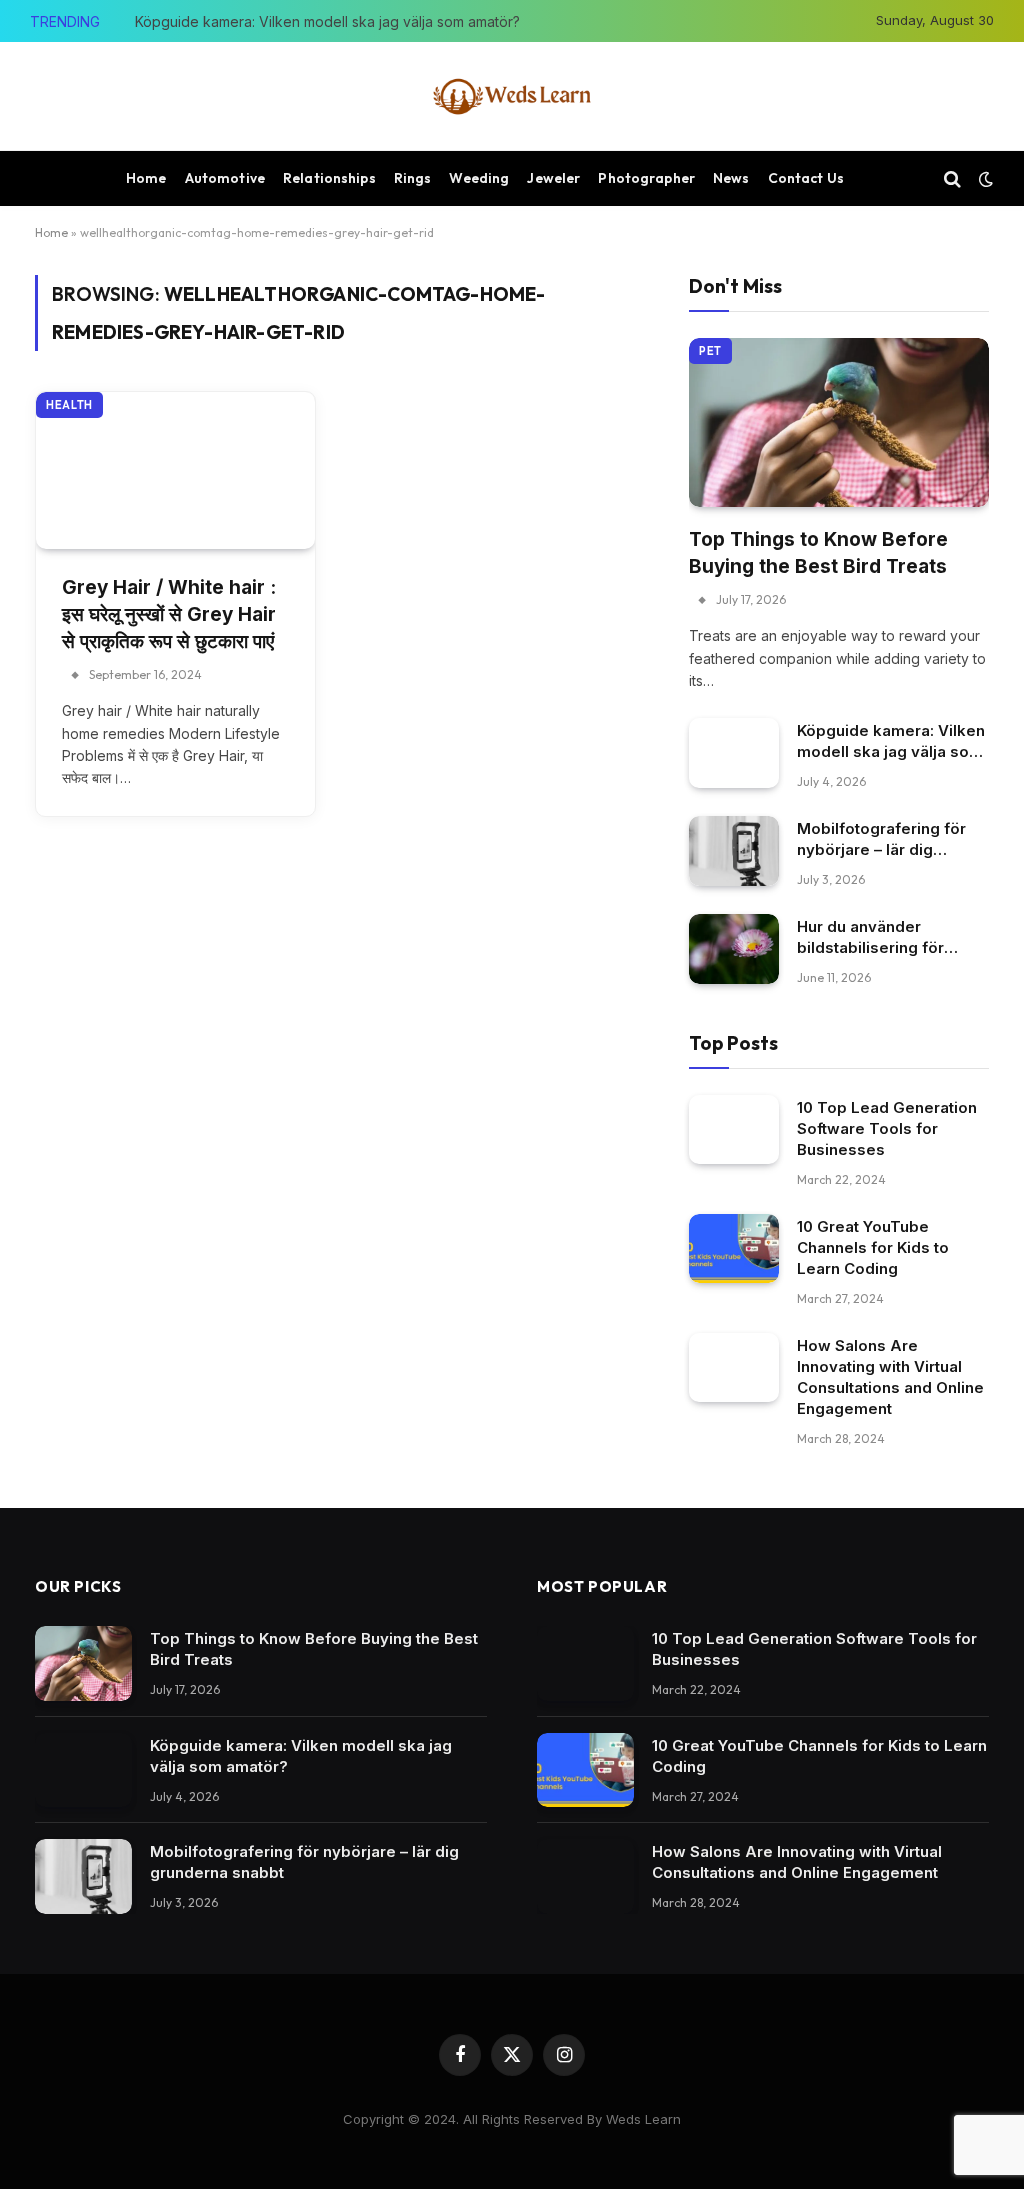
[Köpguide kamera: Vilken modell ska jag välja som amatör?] (734, 752)
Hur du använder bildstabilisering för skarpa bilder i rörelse (880, 937)
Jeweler (553, 178)
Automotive (225, 178)
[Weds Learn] (512, 96)
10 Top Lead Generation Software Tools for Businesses (887, 1128)
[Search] (952, 178)
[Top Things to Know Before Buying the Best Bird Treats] (839, 422)
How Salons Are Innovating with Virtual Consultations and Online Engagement (890, 1377)
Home (146, 178)
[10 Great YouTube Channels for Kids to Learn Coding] (734, 1248)
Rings (413, 178)
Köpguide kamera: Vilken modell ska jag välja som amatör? (327, 21)
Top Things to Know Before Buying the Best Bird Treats (818, 553)
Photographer (646, 178)
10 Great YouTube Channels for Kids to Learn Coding (873, 1247)
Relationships (329, 178)
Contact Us (806, 178)
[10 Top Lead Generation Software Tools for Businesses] (734, 1129)
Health (69, 405)
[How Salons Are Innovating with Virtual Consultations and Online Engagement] (734, 1367)
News (731, 178)
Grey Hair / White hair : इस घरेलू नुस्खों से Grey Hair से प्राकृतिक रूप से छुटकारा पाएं (169, 614)
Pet (710, 351)
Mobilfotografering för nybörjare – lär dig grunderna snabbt (881, 839)
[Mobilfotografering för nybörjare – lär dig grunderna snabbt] (734, 850)
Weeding (479, 178)
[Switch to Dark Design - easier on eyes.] (984, 179)
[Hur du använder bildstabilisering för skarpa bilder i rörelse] (734, 948)
